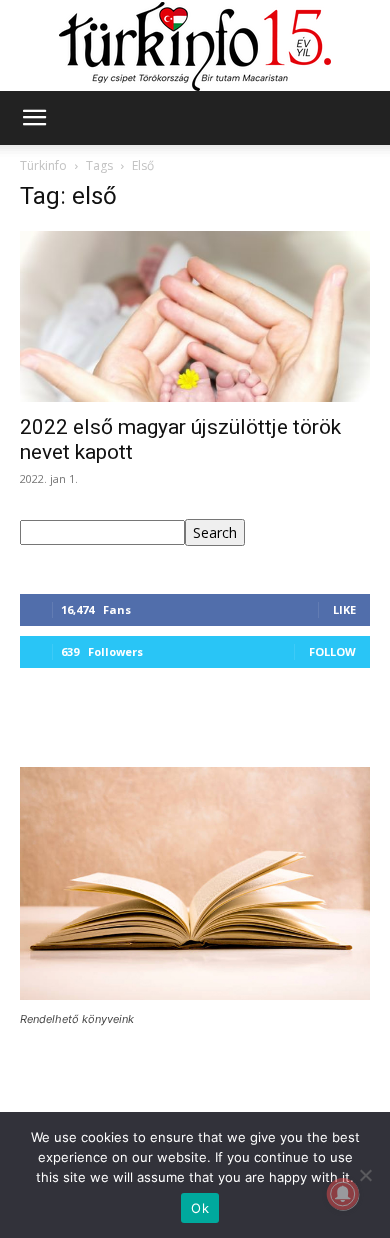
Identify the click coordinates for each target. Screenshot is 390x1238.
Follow (332, 651)
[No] (365, 1175)
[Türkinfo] (195, 46)
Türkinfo (43, 165)
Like (344, 609)
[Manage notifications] (343, 1194)
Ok (200, 1208)
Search (215, 532)
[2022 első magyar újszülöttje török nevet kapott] (195, 316)
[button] (34, 118)
